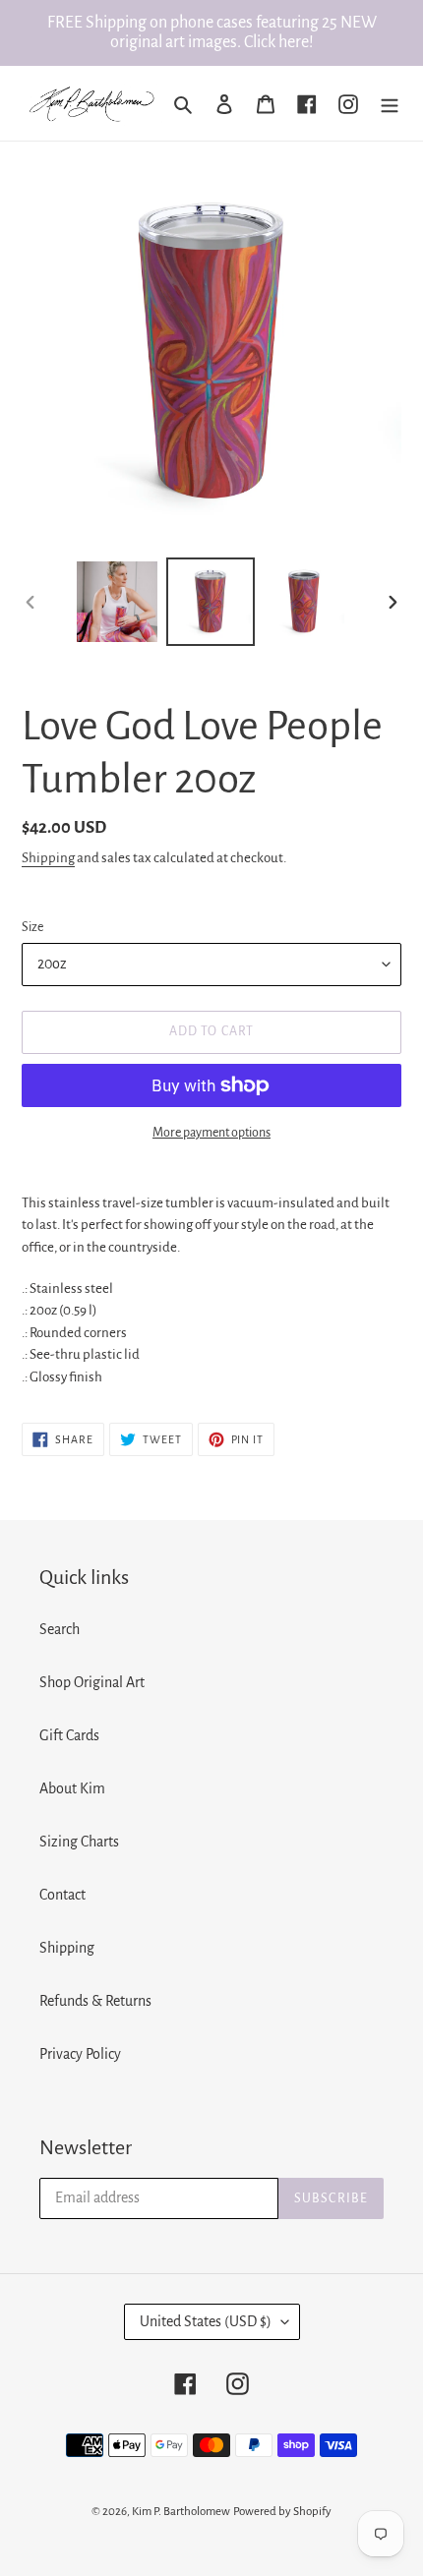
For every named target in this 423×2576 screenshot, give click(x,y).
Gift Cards (69, 1735)
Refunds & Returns (95, 2001)
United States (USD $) (206, 2321)
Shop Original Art (92, 1682)
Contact (62, 1895)
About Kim (72, 1788)
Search (60, 1629)
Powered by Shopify (282, 2512)
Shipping (48, 858)
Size (32, 927)
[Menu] (390, 103)
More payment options (211, 1133)
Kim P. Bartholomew (181, 2512)
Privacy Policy (80, 2054)
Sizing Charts (79, 1842)
